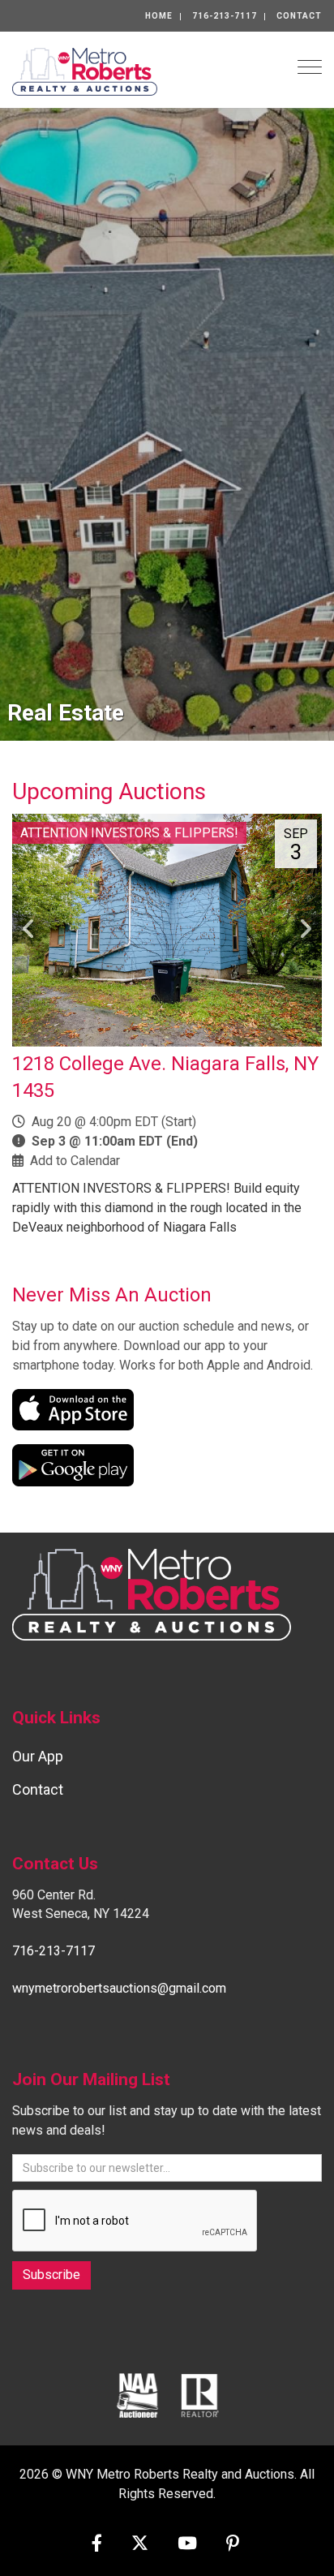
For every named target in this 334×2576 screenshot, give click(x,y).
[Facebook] (97, 2545)
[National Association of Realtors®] (200, 2395)
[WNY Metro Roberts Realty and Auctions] (85, 70)
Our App (38, 1756)
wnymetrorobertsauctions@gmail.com (119, 1988)
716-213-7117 (225, 16)
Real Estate (66, 713)
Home (159, 16)
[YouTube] (187, 2545)
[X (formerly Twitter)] (140, 2545)
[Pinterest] (233, 2545)
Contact (299, 16)
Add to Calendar (75, 1161)
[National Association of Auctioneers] (137, 2395)
